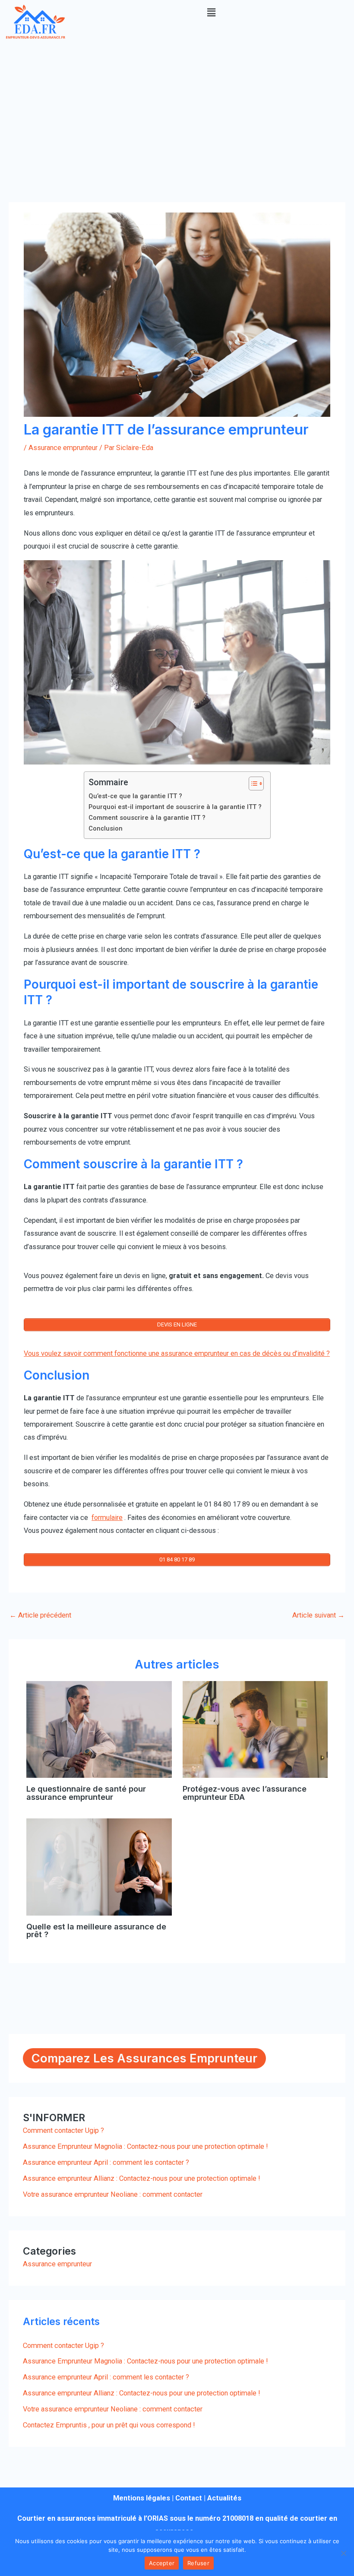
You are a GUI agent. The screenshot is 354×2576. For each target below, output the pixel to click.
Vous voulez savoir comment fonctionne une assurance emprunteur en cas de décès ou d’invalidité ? (177, 1353)
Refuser (198, 2563)
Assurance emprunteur (63, 448)
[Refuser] (343, 2553)
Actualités (224, 2498)
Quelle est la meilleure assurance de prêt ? (96, 1930)
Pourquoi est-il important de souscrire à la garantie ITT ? (175, 807)
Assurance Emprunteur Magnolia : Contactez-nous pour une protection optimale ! (145, 2146)
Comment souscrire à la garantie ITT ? (147, 818)
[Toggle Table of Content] (252, 784)
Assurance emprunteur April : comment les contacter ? (106, 2162)
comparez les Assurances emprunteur (144, 2058)
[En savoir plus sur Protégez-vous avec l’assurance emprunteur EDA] (255, 1729)
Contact (189, 2498)
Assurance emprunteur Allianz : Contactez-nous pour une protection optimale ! (142, 2178)
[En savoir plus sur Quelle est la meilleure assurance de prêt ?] (99, 1867)
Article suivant (318, 1615)
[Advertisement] (177, 109)
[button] (212, 13)
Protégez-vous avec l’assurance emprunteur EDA (245, 1792)
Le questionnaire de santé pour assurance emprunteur (86, 1792)
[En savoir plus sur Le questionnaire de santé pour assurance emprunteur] (99, 1729)
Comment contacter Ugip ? (63, 2130)
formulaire (107, 1518)
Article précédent (40, 1615)
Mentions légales (142, 2498)
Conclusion (106, 828)
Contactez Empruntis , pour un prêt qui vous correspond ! (109, 2425)
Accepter (162, 2563)
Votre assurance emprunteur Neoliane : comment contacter (113, 2194)
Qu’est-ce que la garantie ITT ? (135, 796)
